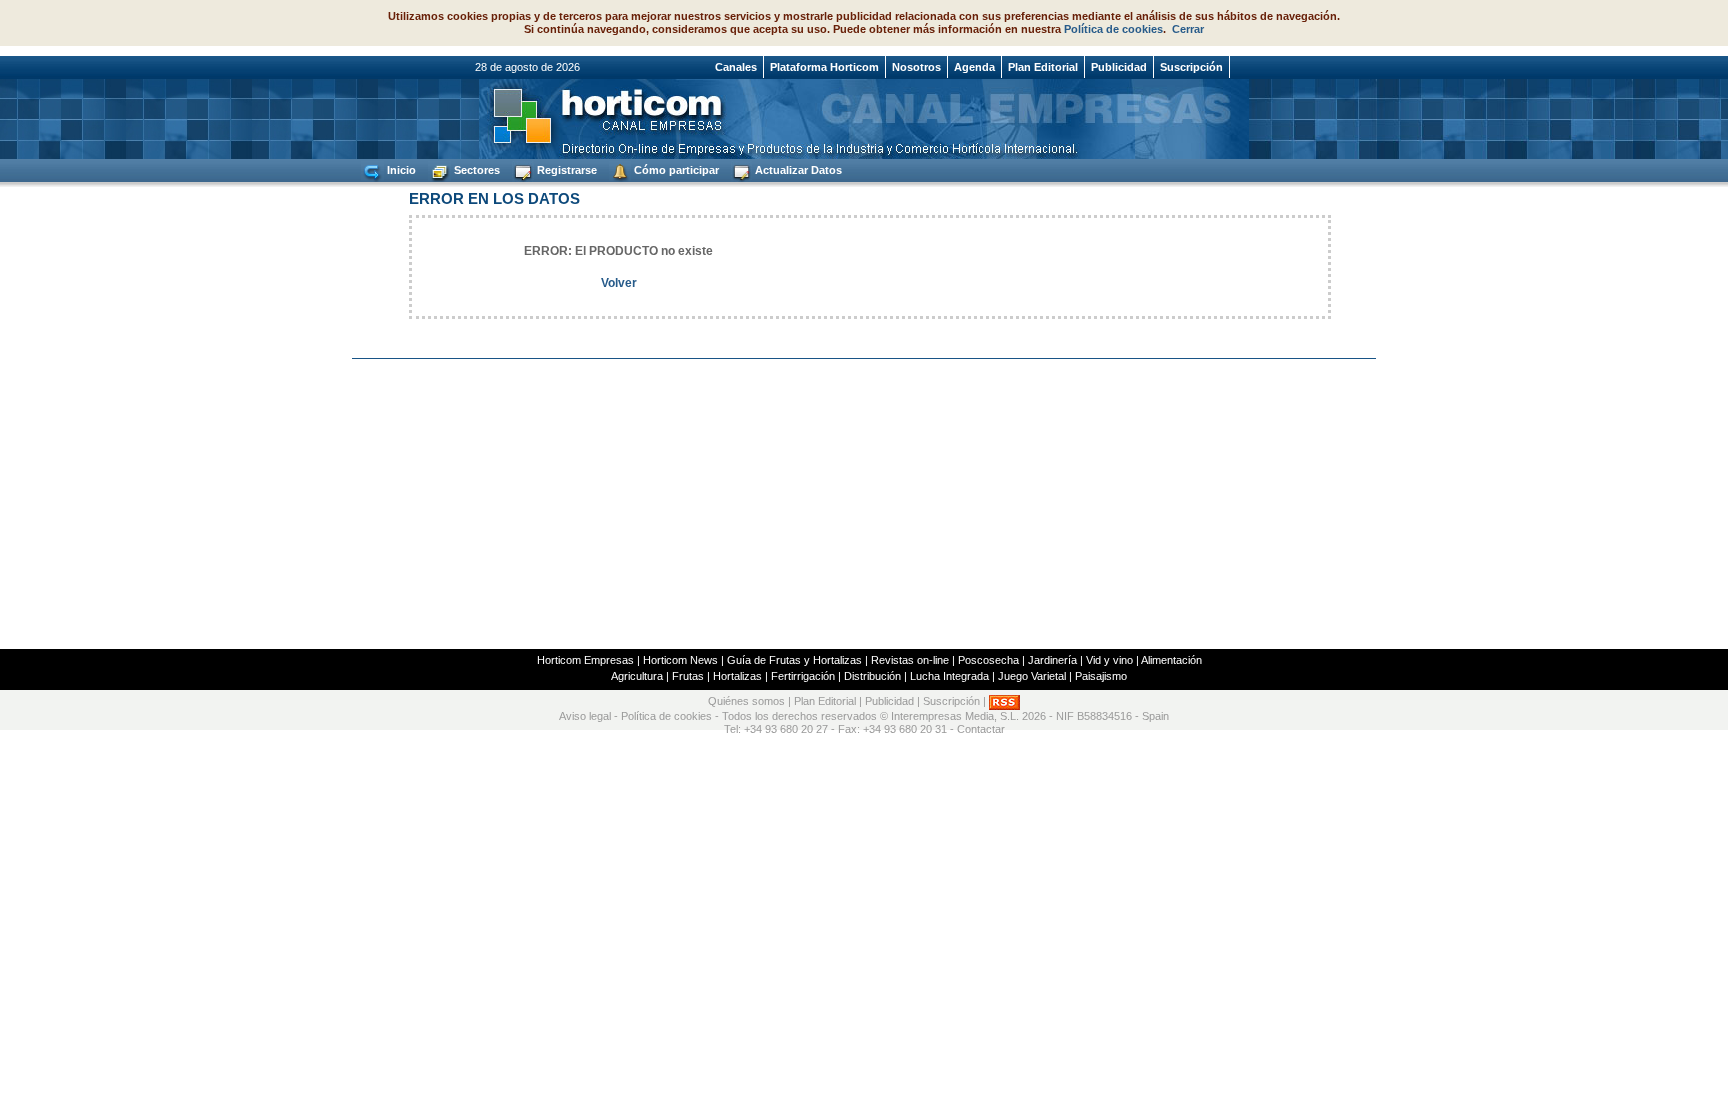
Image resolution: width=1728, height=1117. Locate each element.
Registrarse (565, 170)
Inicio (400, 170)
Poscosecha (988, 660)
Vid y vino (1109, 660)
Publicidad (1119, 67)
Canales (736, 67)
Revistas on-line (910, 660)
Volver (619, 283)
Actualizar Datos (797, 170)
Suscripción (1191, 67)
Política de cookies (1113, 29)
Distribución (872, 676)
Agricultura (637, 676)
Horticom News (680, 660)
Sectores (475, 170)
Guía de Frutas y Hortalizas (794, 660)
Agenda (974, 67)
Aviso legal (585, 716)
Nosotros (916, 67)
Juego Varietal (1032, 676)
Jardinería (1052, 660)
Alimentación (1171, 660)
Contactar (981, 729)
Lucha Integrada (949, 676)
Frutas (688, 676)
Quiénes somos (746, 702)
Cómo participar (675, 170)
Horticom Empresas (585, 660)
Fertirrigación (803, 676)
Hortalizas (737, 676)
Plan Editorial (1043, 67)
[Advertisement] (864, 504)
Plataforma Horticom (824, 67)
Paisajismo (1101, 676)
